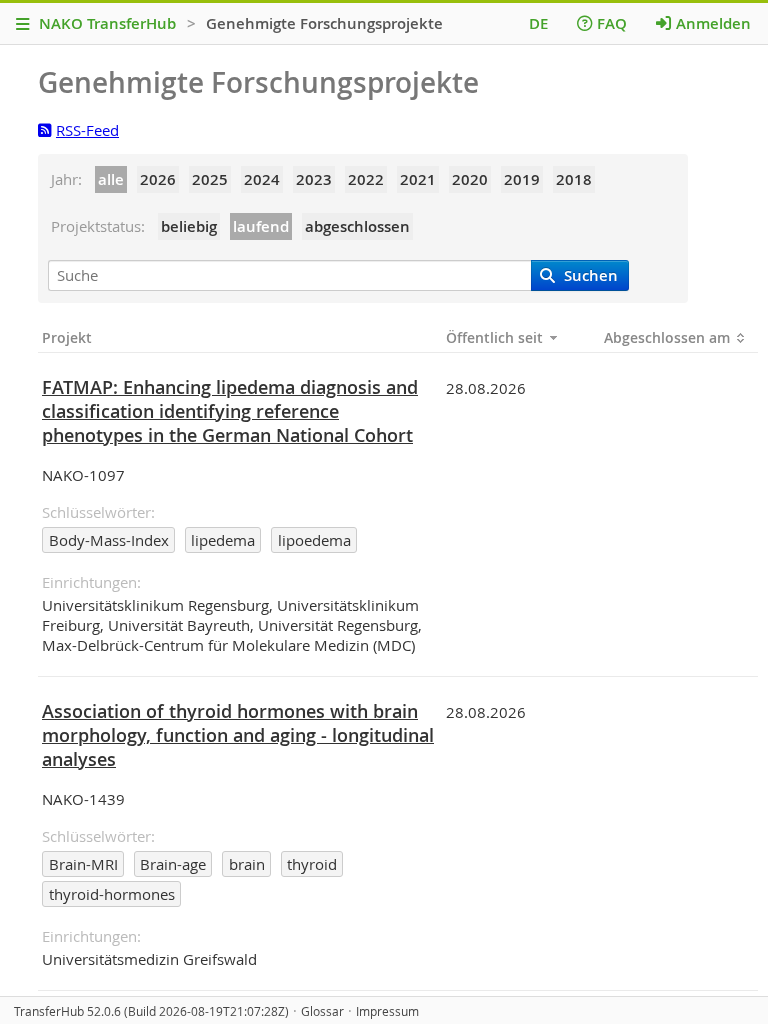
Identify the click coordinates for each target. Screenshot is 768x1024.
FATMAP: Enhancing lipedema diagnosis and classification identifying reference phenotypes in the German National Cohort (230, 411)
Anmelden (713, 23)
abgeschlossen (357, 226)
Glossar (322, 1011)
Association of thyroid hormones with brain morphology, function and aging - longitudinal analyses (238, 735)
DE (538, 23)
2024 (262, 179)
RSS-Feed (87, 130)
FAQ (612, 23)
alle (111, 179)
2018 (574, 179)
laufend (261, 226)
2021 (418, 179)
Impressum (387, 1011)
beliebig (189, 226)
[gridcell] (240, 514)
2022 (366, 179)
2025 (210, 179)
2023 (314, 179)
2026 (158, 179)
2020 (470, 179)
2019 (522, 179)
